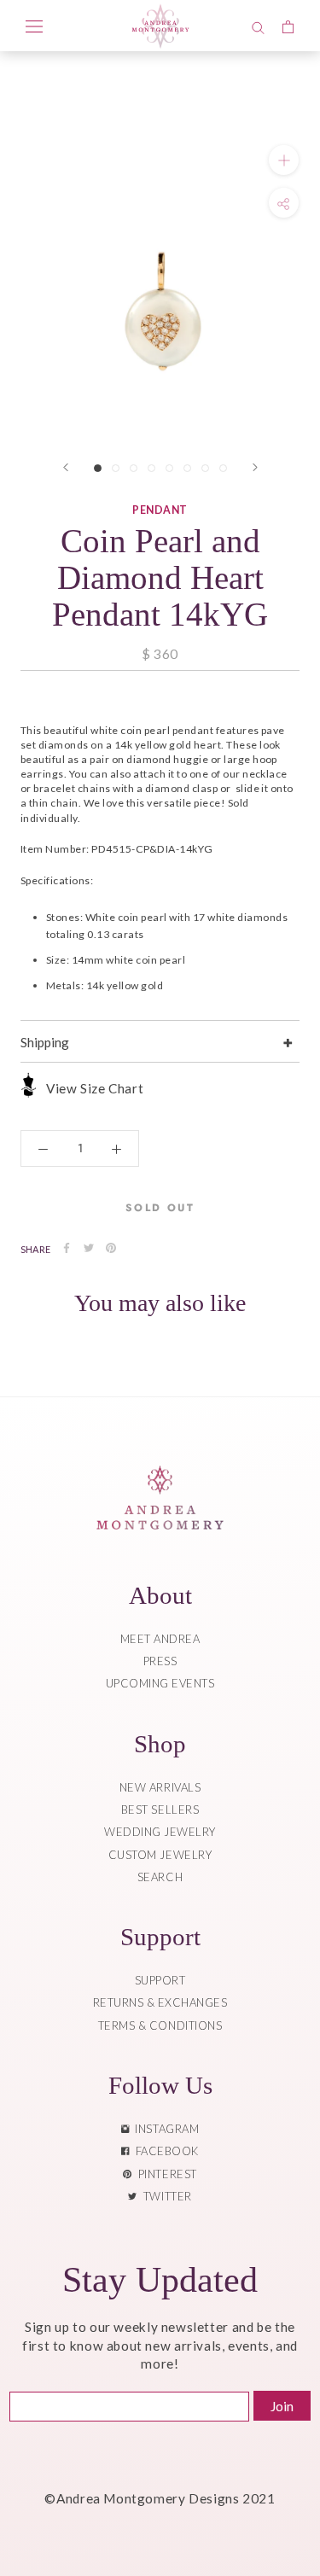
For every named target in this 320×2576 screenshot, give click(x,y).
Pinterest (165, 2174)
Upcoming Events (160, 1683)
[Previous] (66, 467)
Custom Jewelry (160, 1855)
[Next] (255, 467)
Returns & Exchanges (160, 2002)
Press (160, 1661)
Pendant (160, 510)
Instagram (164, 2129)
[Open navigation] (34, 26)
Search (160, 1877)
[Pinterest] (111, 1248)
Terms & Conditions (160, 2025)
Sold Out (160, 1208)
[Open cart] (288, 26)
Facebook (164, 2151)
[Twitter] (89, 1248)
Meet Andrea (160, 1639)
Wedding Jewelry (160, 1832)
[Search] (258, 26)
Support (160, 1980)
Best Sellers (160, 1810)
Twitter (165, 2196)
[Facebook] (67, 1248)
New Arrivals (160, 1787)
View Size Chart (95, 1088)
